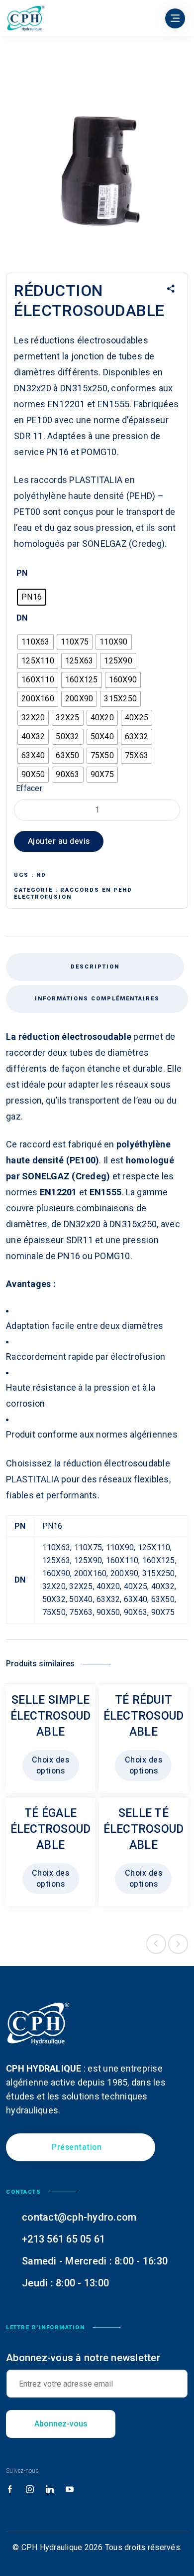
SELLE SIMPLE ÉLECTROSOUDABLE (51, 1716)
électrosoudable (97, 1037)
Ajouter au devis (59, 841)
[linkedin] (50, 2490)
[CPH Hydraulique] (26, 18)
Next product (178, 1944)
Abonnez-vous (61, 2424)
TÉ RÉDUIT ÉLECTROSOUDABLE (144, 1716)
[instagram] (30, 2490)
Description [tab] (95, 967)
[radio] (32, 597)
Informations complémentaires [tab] (97, 999)
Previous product (156, 1944)
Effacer (29, 788)
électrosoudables (113, 340)
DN (22, 618)
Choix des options (51, 1766)
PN (22, 573)
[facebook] (10, 2490)
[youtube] (70, 2490)
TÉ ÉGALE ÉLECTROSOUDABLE (51, 1829)
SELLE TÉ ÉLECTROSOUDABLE (144, 1829)
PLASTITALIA (96, 480)
